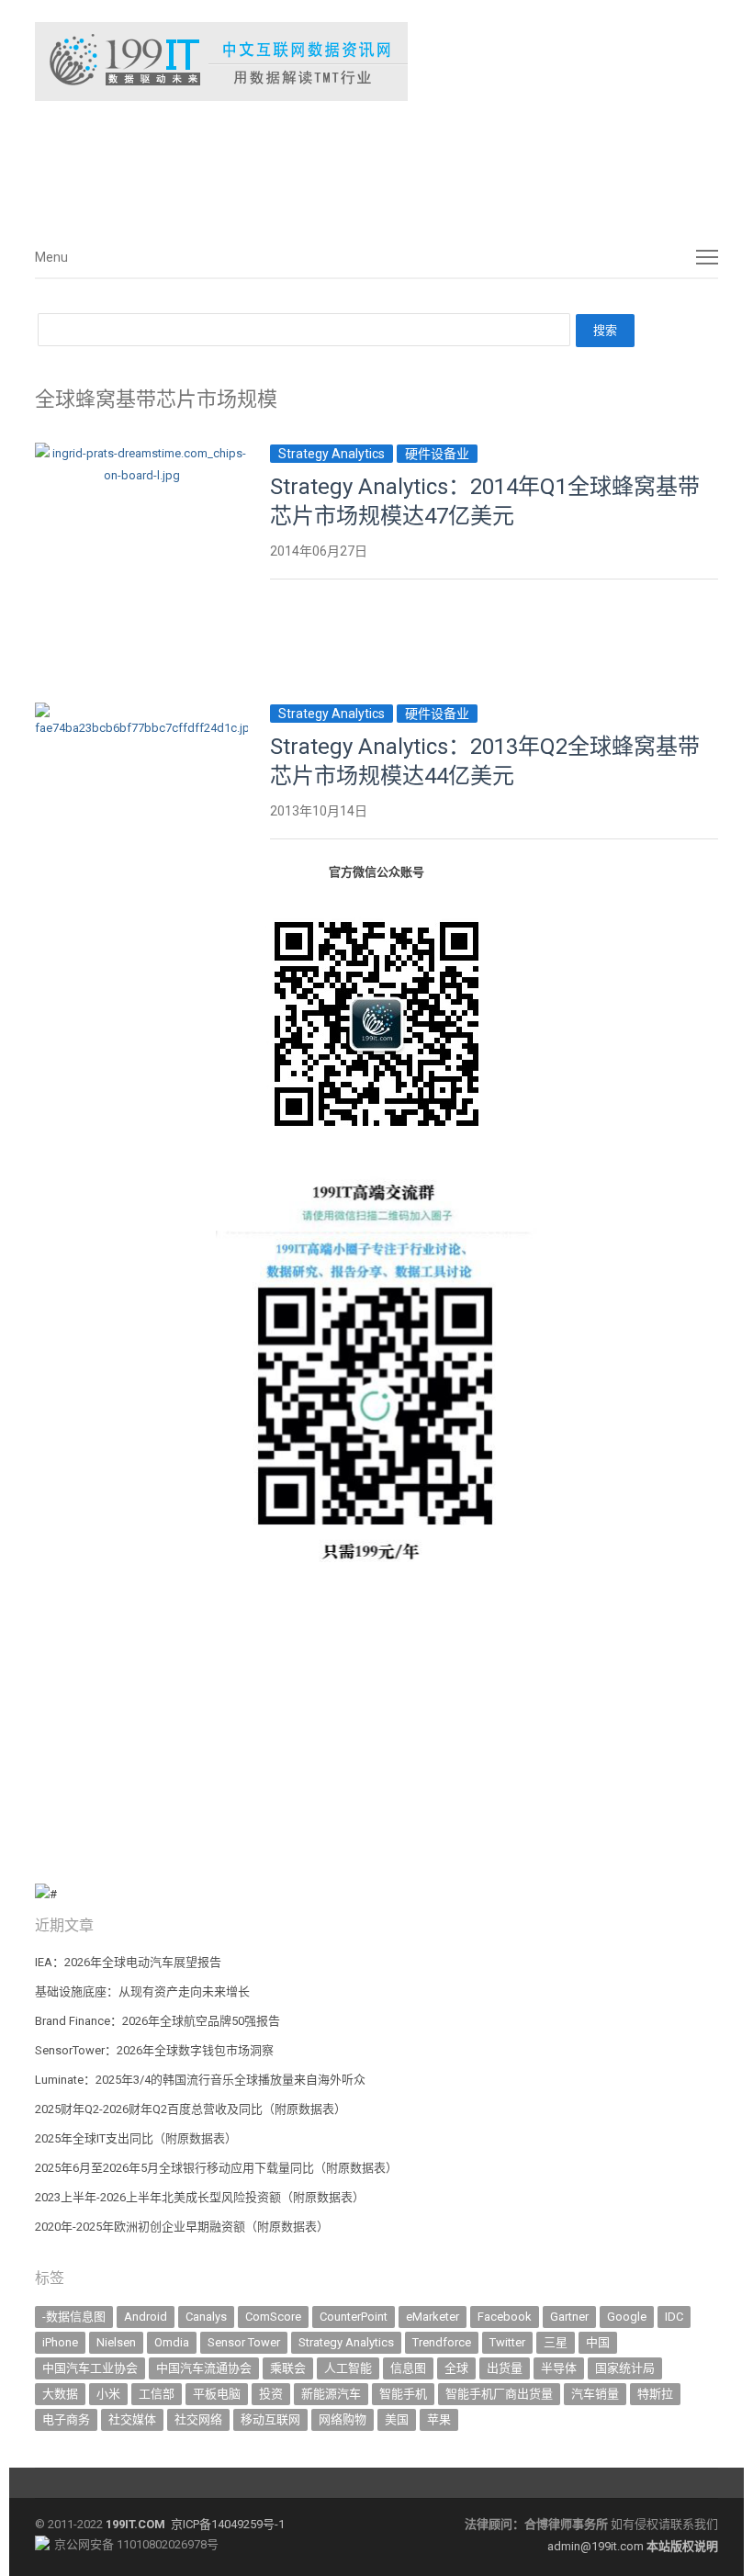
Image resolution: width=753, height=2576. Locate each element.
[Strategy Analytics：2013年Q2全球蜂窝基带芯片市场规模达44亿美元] (141, 713)
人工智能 (348, 2368)
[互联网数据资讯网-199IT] (376, 62)
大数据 (60, 2394)
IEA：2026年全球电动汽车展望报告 (128, 1962)
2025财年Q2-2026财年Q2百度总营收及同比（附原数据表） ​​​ (192, 2109)
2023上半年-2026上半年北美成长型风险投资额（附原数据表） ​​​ (201, 2197)
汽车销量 (595, 2394)
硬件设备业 (437, 454)
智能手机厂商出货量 (499, 2394)
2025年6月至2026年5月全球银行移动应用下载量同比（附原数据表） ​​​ (218, 2168)
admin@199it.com (597, 2546)
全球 (456, 2368)
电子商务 (66, 2419)
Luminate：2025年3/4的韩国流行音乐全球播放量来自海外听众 (200, 2080)
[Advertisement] (310, 164)
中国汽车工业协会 (90, 2368)
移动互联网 (270, 2419)
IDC (674, 2317)
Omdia (172, 2342)
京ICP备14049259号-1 (228, 2524)
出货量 (505, 2368)
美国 (397, 2419)
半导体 (559, 2368)
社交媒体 (132, 2419)
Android (146, 2317)
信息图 (408, 2368)
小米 (108, 2394)
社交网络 (198, 2419)
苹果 (439, 2419)
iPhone (60, 2342)
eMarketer (433, 2317)
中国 (598, 2342)
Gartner (569, 2317)
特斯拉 (655, 2394)
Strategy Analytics (332, 454)
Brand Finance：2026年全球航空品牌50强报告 (157, 2021)
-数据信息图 (74, 2317)
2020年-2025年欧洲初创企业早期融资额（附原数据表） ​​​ (183, 2227)
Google (627, 2317)
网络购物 (343, 2419)
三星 (556, 2342)
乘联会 (288, 2368)
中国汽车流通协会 (204, 2368)
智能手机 (403, 2394)
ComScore (273, 2317)
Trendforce (442, 2342)
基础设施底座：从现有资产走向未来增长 (142, 1991)
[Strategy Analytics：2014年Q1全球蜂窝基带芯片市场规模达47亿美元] (141, 453)
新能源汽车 (331, 2394)
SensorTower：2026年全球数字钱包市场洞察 (154, 2050)
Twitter (507, 2342)
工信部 (157, 2394)
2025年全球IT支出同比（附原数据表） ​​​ (137, 2138)
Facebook (505, 2317)
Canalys (206, 2317)
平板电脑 (217, 2394)
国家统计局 (625, 2368)
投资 (271, 2394)
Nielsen (116, 2342)
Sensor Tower (244, 2342)
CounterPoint (354, 2317)
